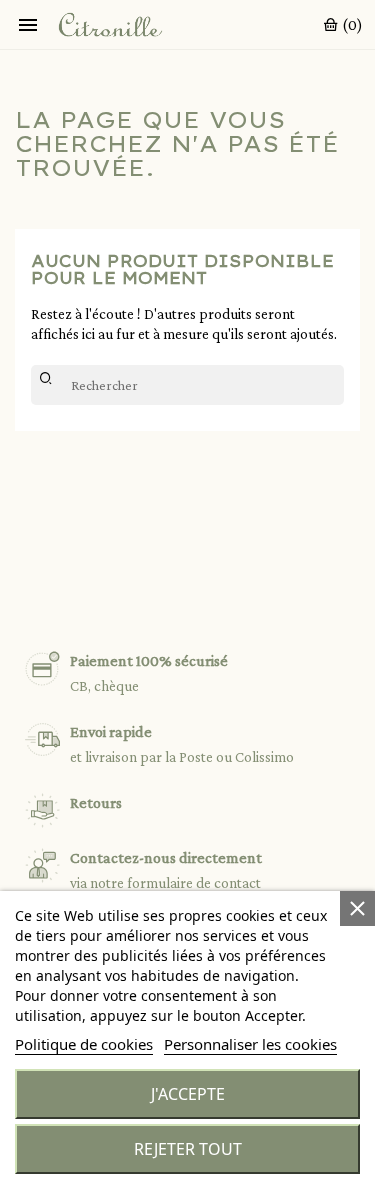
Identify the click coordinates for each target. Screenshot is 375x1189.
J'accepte (188, 1094)
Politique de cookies (84, 1044)
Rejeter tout (188, 1149)
